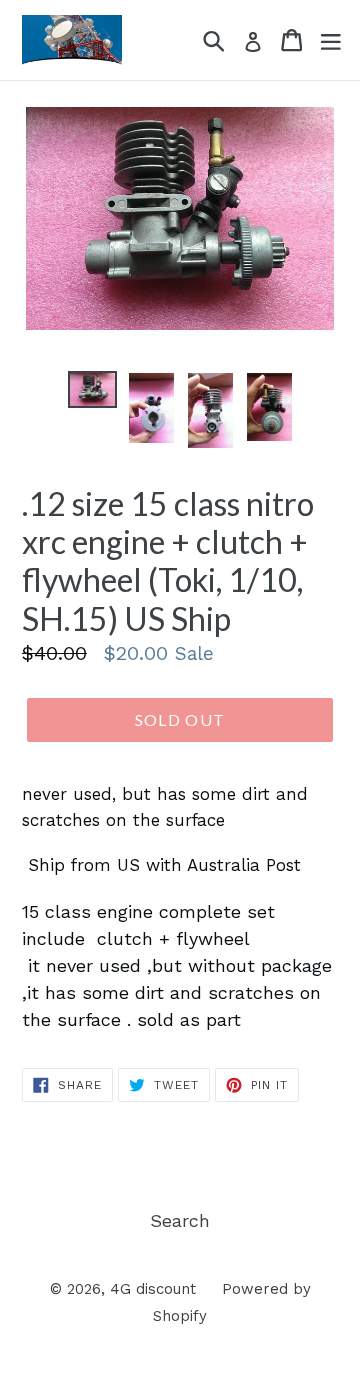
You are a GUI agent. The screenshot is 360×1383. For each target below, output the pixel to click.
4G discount (153, 1289)
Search (180, 1220)
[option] (92, 393)
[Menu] (331, 40)
